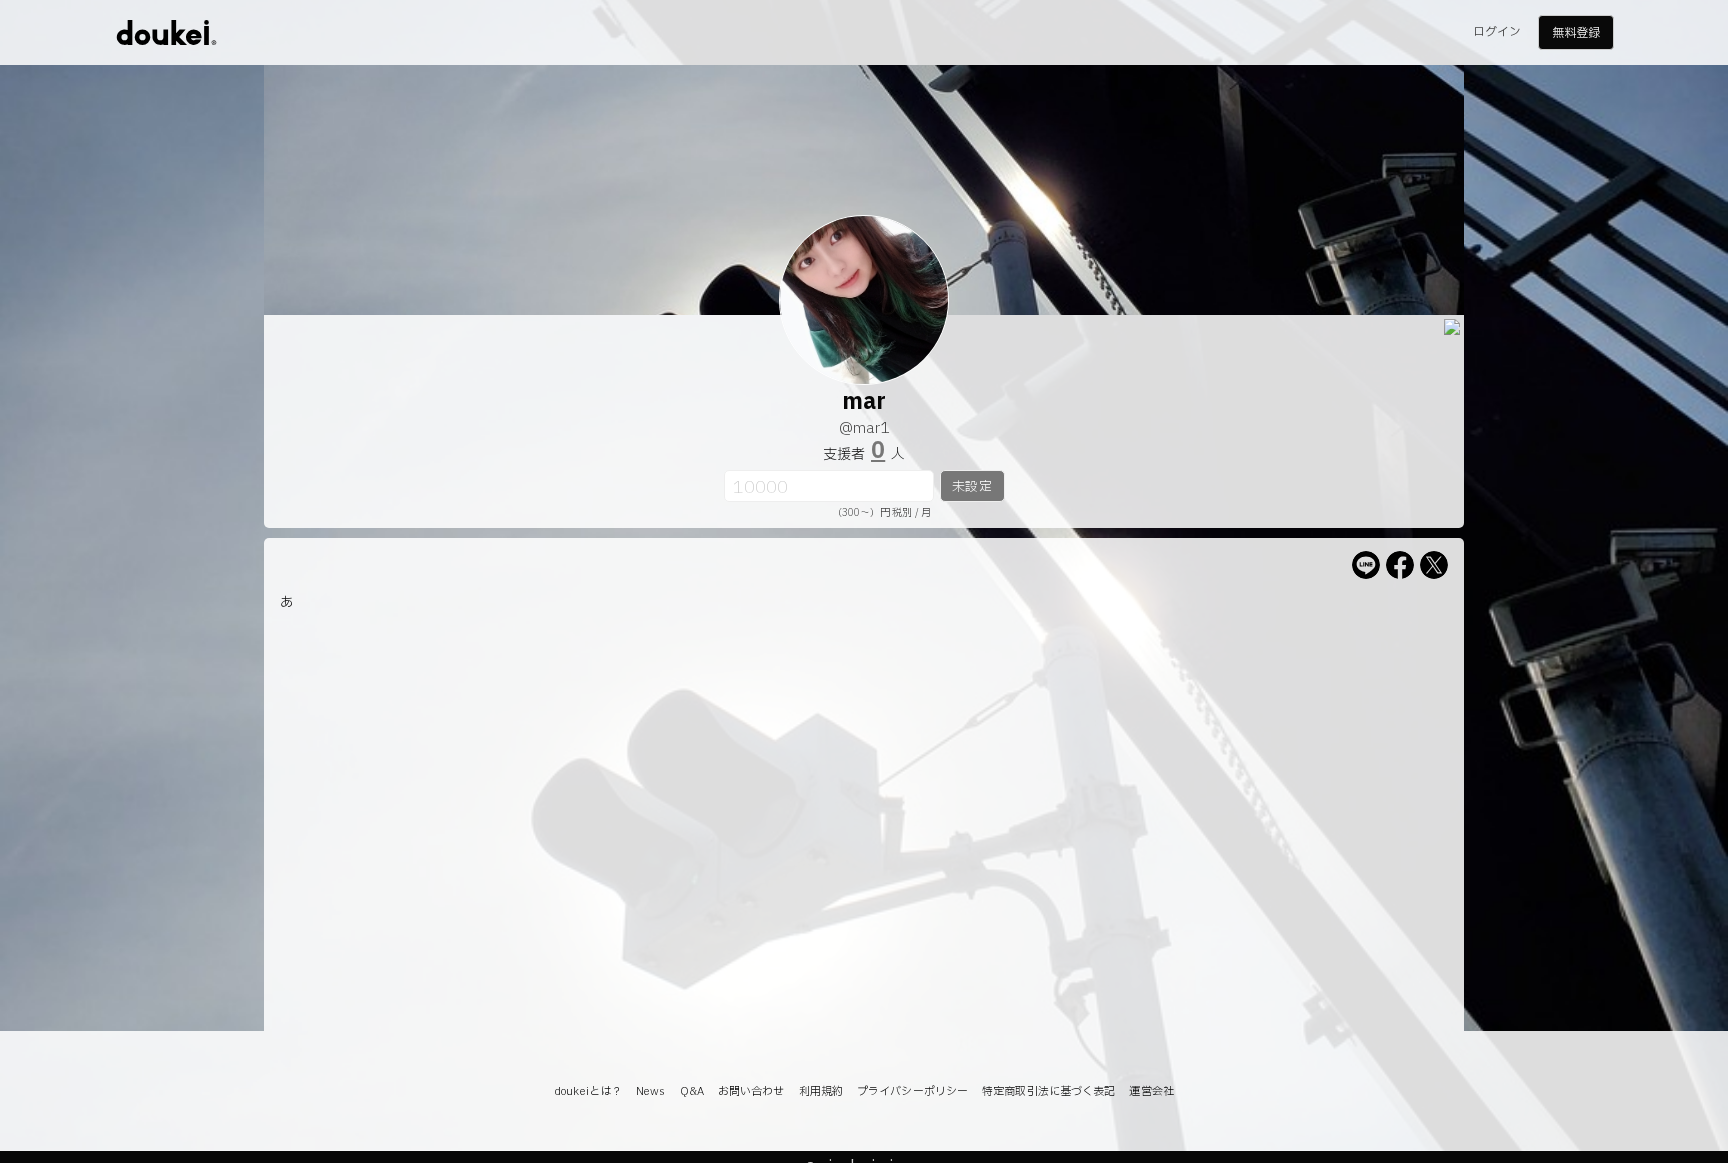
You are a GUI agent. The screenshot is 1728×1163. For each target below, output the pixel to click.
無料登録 (1576, 33)
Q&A (692, 1091)
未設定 (971, 487)
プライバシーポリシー (912, 1091)
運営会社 (1151, 1091)
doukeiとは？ (588, 1091)
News (650, 1091)
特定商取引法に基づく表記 (1048, 1091)
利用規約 (821, 1091)
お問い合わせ (751, 1091)
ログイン (1497, 32)
